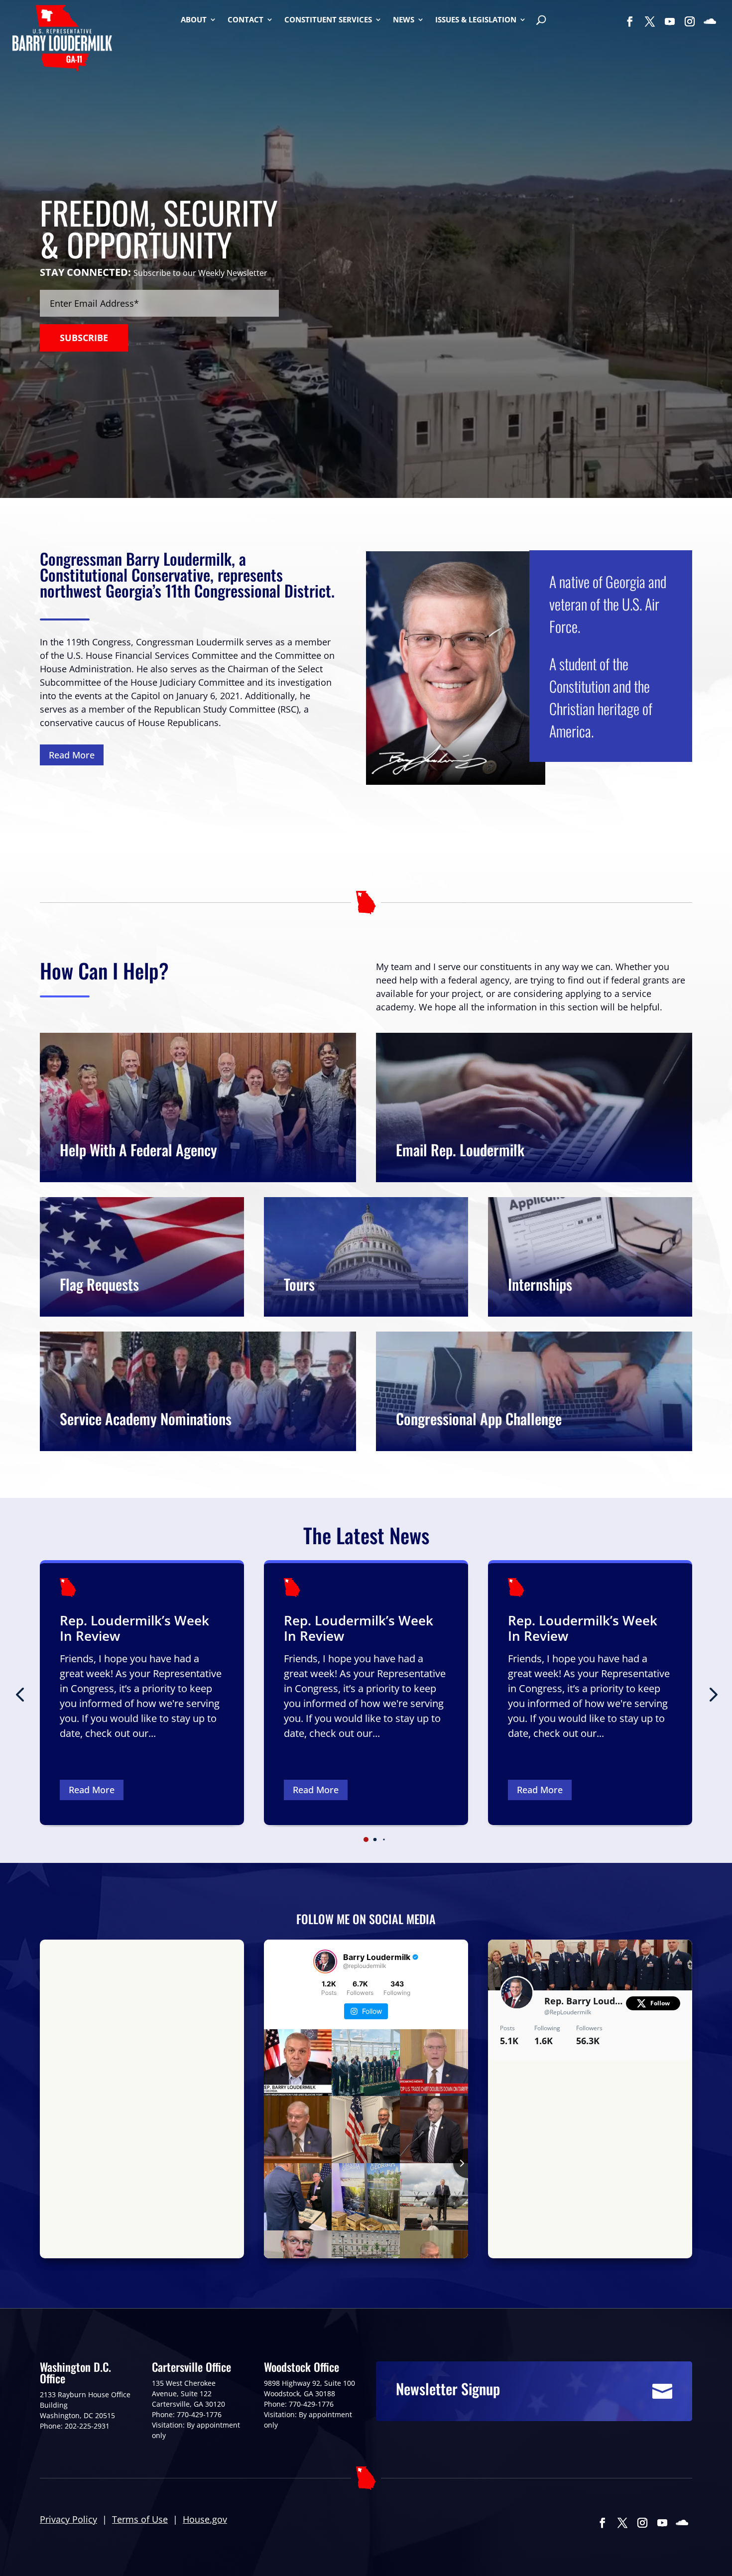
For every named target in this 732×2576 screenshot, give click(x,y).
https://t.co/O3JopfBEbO (636, 2117)
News (404, 20)
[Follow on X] (650, 21)
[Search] (541, 21)
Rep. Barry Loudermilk (585, 2001)
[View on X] (678, 2072)
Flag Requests (99, 1284)
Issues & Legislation (476, 20)
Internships (540, 1284)
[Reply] (504, 2240)
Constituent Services (328, 20)
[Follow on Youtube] (670, 21)
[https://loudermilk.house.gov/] (62, 40)
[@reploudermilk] (325, 1962)
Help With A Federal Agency (138, 1150)
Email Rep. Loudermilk (460, 1150)
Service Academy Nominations (146, 1418)
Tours (299, 1284)
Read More (72, 755)
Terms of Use (140, 2519)
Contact (245, 20)
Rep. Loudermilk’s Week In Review (134, 1628)
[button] (712, 1694)
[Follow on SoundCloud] (710, 21)
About (194, 20)
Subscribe (84, 338)
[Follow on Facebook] (630, 21)
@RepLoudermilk (568, 2012)
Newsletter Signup (448, 2389)
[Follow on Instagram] (690, 21)
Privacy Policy (68, 2519)
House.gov (205, 2519)
